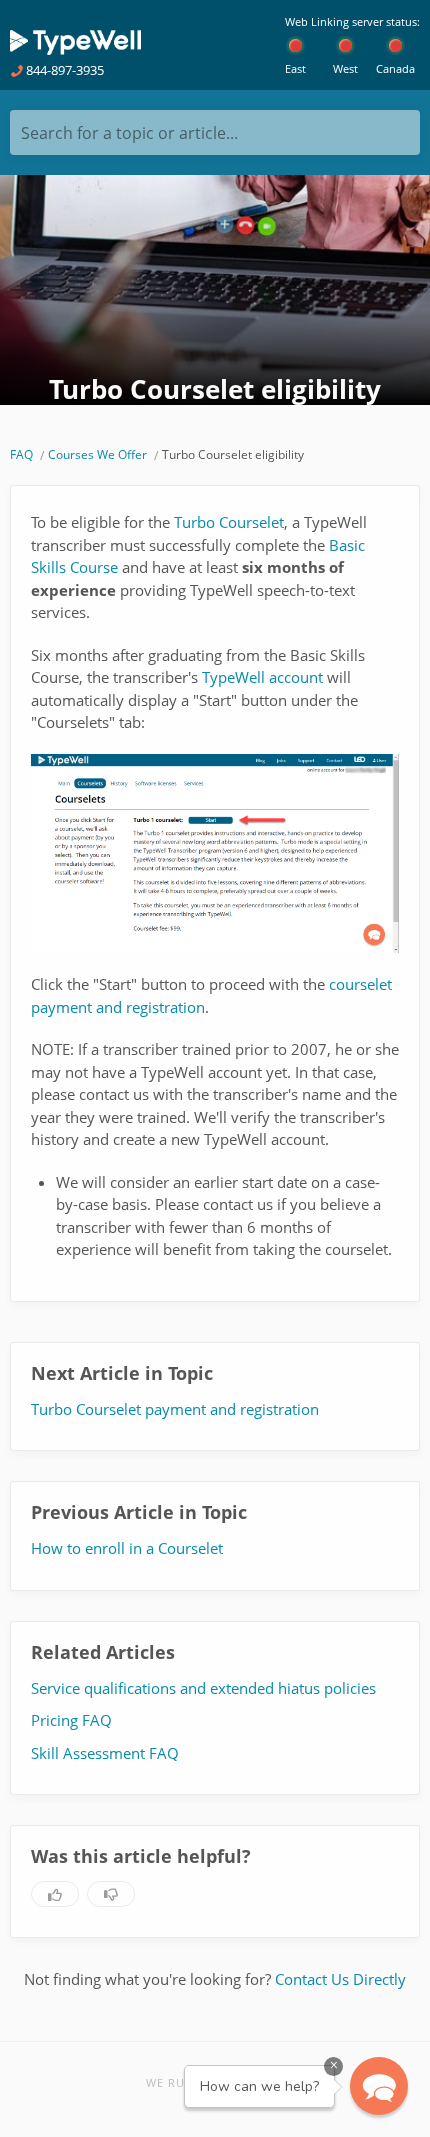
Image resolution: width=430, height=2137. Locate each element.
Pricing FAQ (71, 1720)
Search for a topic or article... (129, 133)
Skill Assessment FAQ (105, 1753)
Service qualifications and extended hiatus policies (203, 1688)
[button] (379, 2086)
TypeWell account (262, 677)
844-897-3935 (63, 70)
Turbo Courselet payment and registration (175, 1409)
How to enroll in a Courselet (127, 1548)
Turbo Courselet (229, 522)
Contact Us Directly (340, 1979)
